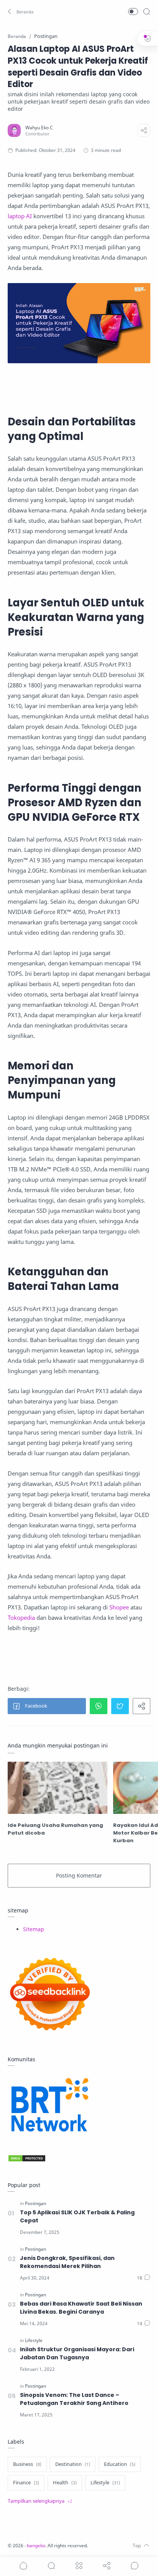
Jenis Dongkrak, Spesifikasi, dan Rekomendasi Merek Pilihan (67, 2262)
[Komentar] (144, 2278)
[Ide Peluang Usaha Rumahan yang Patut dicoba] (58, 1788)
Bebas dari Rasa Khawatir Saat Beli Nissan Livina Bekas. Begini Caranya (81, 2308)
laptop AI (20, 216)
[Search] (146, 12)
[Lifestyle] (34, 2340)
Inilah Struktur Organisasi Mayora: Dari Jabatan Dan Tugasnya (77, 2353)
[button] (21, 12)
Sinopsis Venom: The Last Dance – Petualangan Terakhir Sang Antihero (74, 2399)
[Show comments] (135, 2566)
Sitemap (34, 1929)
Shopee (119, 1607)
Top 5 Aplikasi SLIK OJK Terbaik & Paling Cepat (77, 2216)
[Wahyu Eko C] (39, 128)
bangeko (36, 2546)
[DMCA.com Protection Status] (79, 2158)
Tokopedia (21, 1617)
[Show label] (40, 2501)
